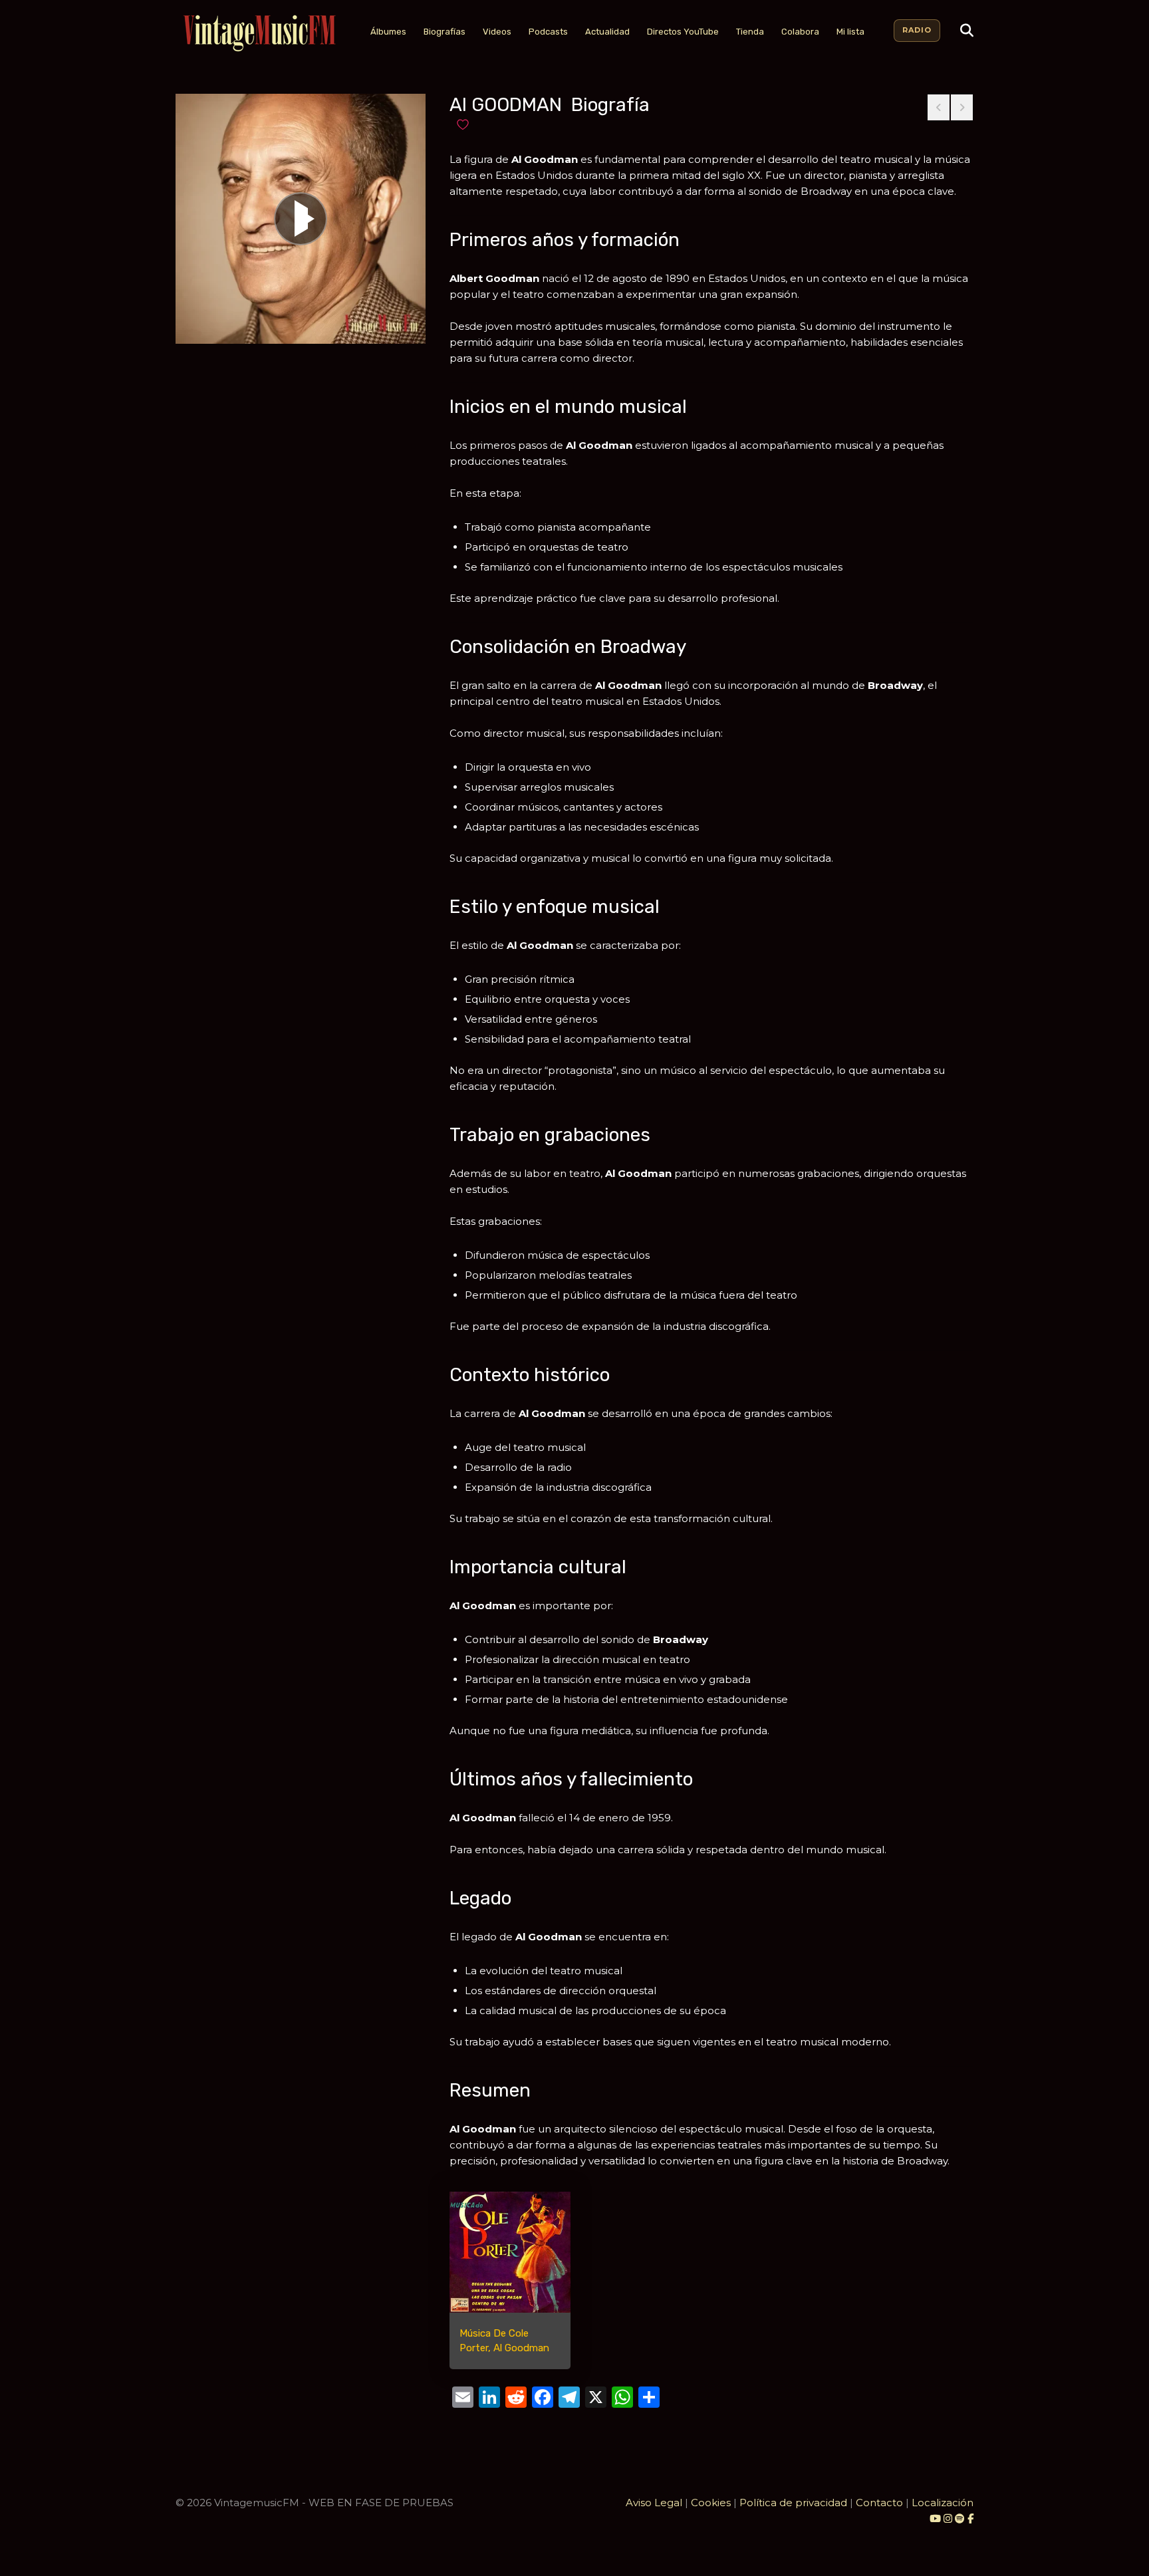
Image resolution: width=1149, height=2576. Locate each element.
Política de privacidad (793, 2503)
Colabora (800, 32)
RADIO (917, 30)
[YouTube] (935, 2518)
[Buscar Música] (967, 31)
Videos (497, 32)
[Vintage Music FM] (258, 34)
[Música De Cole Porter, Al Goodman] (510, 2252)
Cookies (711, 2503)
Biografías (445, 32)
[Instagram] (949, 2518)
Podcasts (548, 32)
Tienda (750, 32)
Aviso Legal (654, 2503)
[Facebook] (970, 2518)
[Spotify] (960, 2518)
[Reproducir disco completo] (301, 219)
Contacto (879, 2503)
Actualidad (607, 32)
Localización (943, 2503)
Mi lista (850, 32)
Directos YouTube (683, 32)
